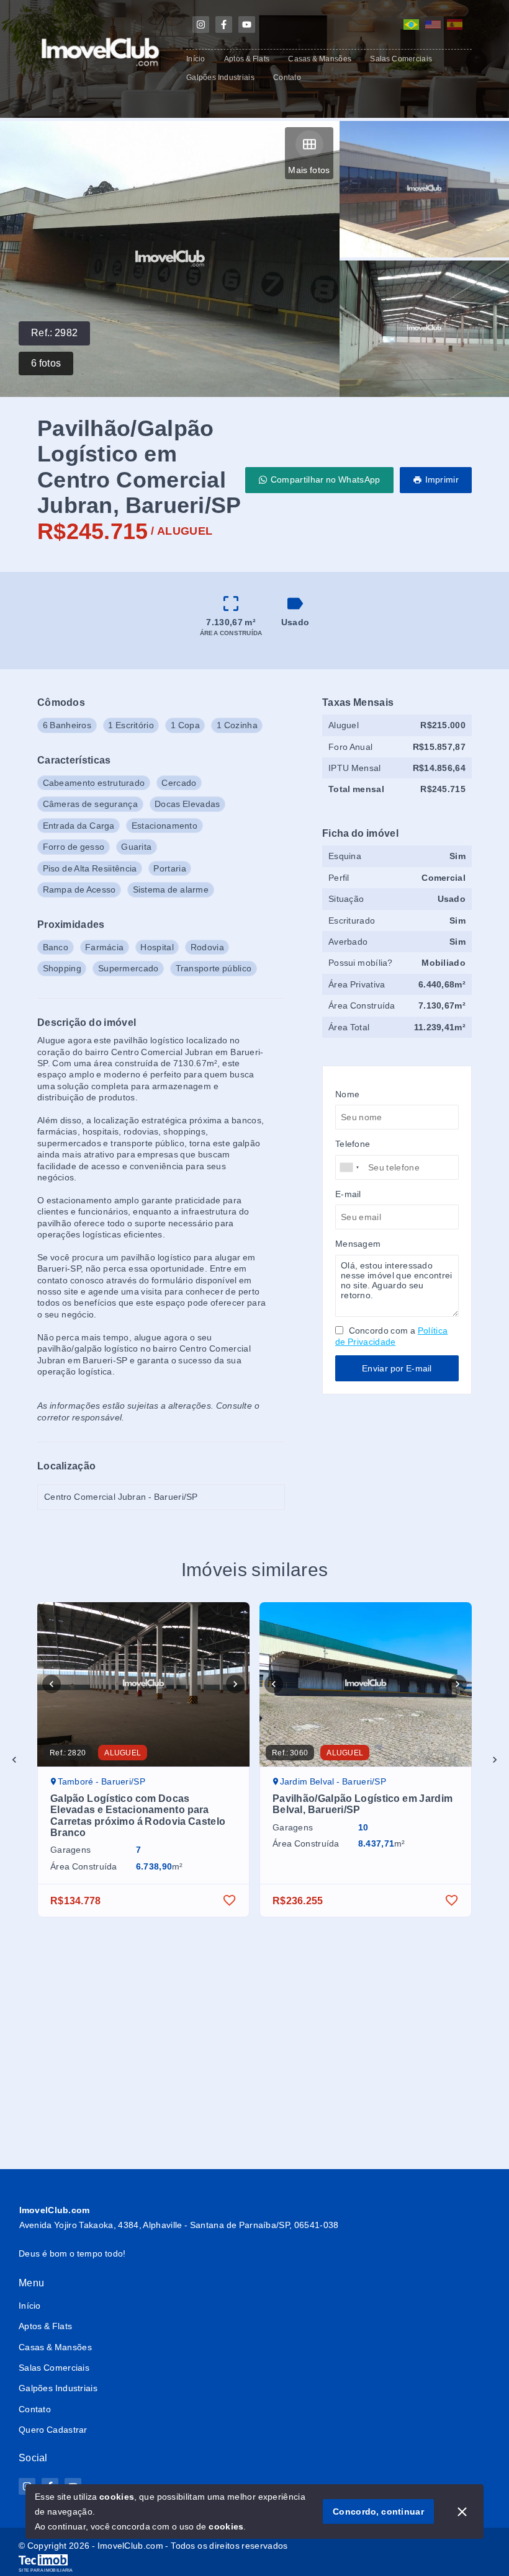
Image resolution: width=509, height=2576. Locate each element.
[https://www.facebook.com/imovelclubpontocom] (224, 25)
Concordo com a (391, 1336)
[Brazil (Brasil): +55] (350, 1167)
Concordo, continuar (378, 2511)
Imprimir (442, 479)
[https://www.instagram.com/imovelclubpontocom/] (201, 25)
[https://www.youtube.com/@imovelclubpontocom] (247, 25)
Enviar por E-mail (397, 1368)
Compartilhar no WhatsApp (326, 479)
